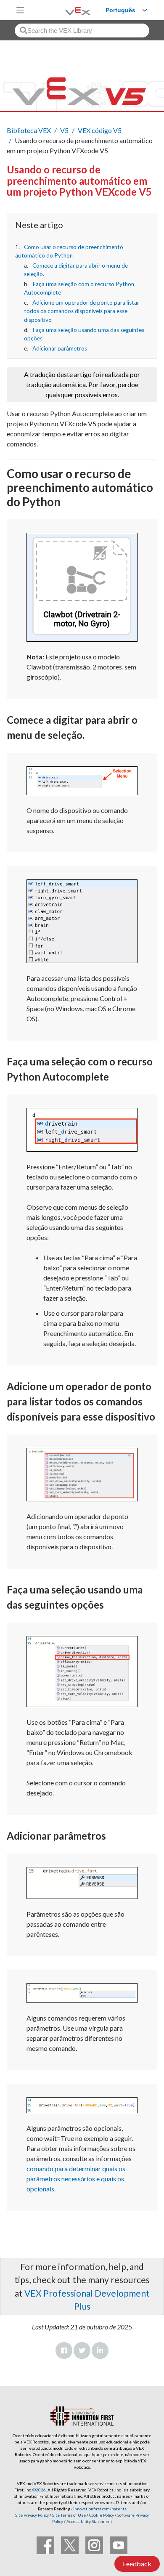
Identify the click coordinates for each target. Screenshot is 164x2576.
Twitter (82, 2350)
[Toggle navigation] (20, 10)
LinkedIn (100, 2350)
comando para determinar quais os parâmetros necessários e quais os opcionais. (76, 2179)
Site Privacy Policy (32, 2515)
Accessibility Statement (89, 2521)
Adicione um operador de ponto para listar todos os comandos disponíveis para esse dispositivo (82, 311)
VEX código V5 (100, 130)
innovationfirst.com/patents (100, 2509)
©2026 (39, 2490)
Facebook (64, 2350)
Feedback (137, 2564)
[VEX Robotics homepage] (67, 10)
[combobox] (82, 31)
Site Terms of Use (69, 2515)
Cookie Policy (102, 2515)
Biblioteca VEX (29, 130)
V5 (64, 130)
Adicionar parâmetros (60, 348)
